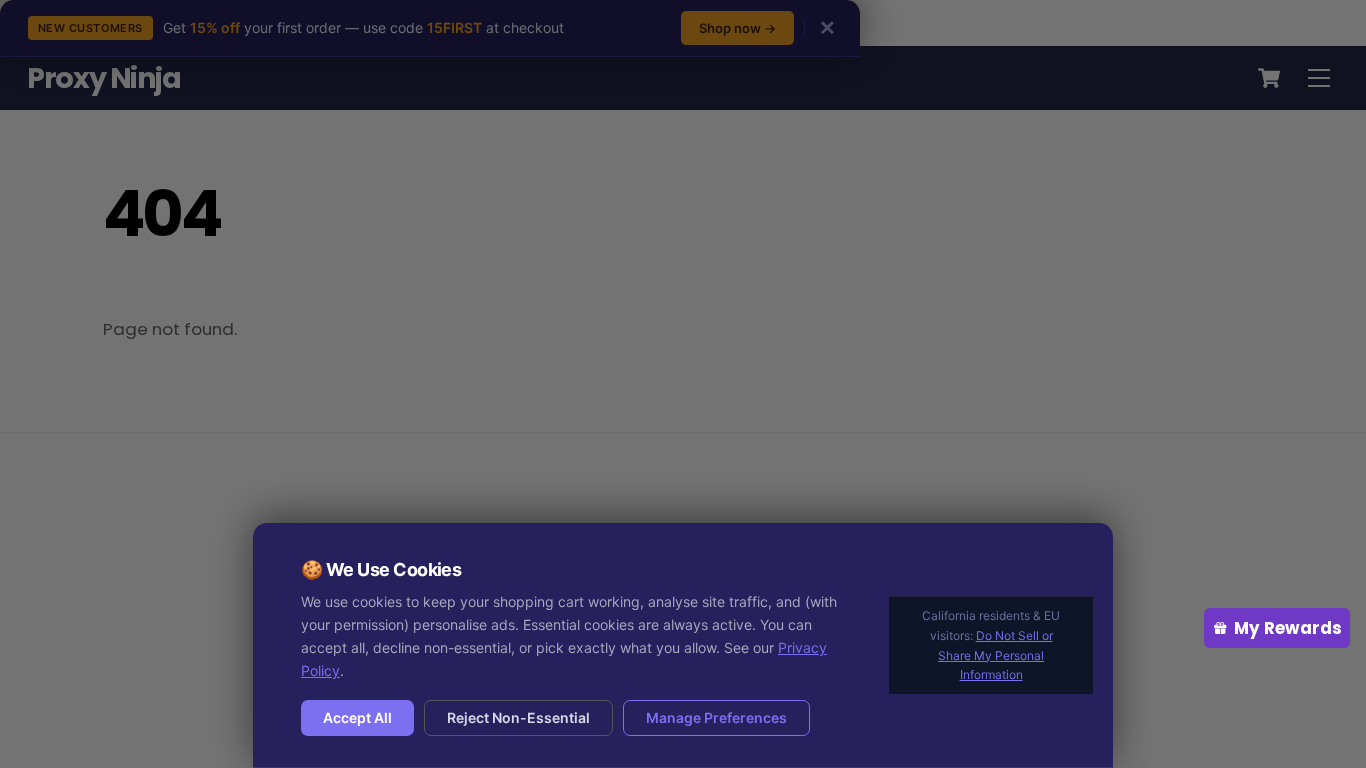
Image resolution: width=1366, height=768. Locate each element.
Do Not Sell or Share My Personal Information (995, 655)
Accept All (357, 717)
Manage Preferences (716, 717)
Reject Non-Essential (518, 717)
